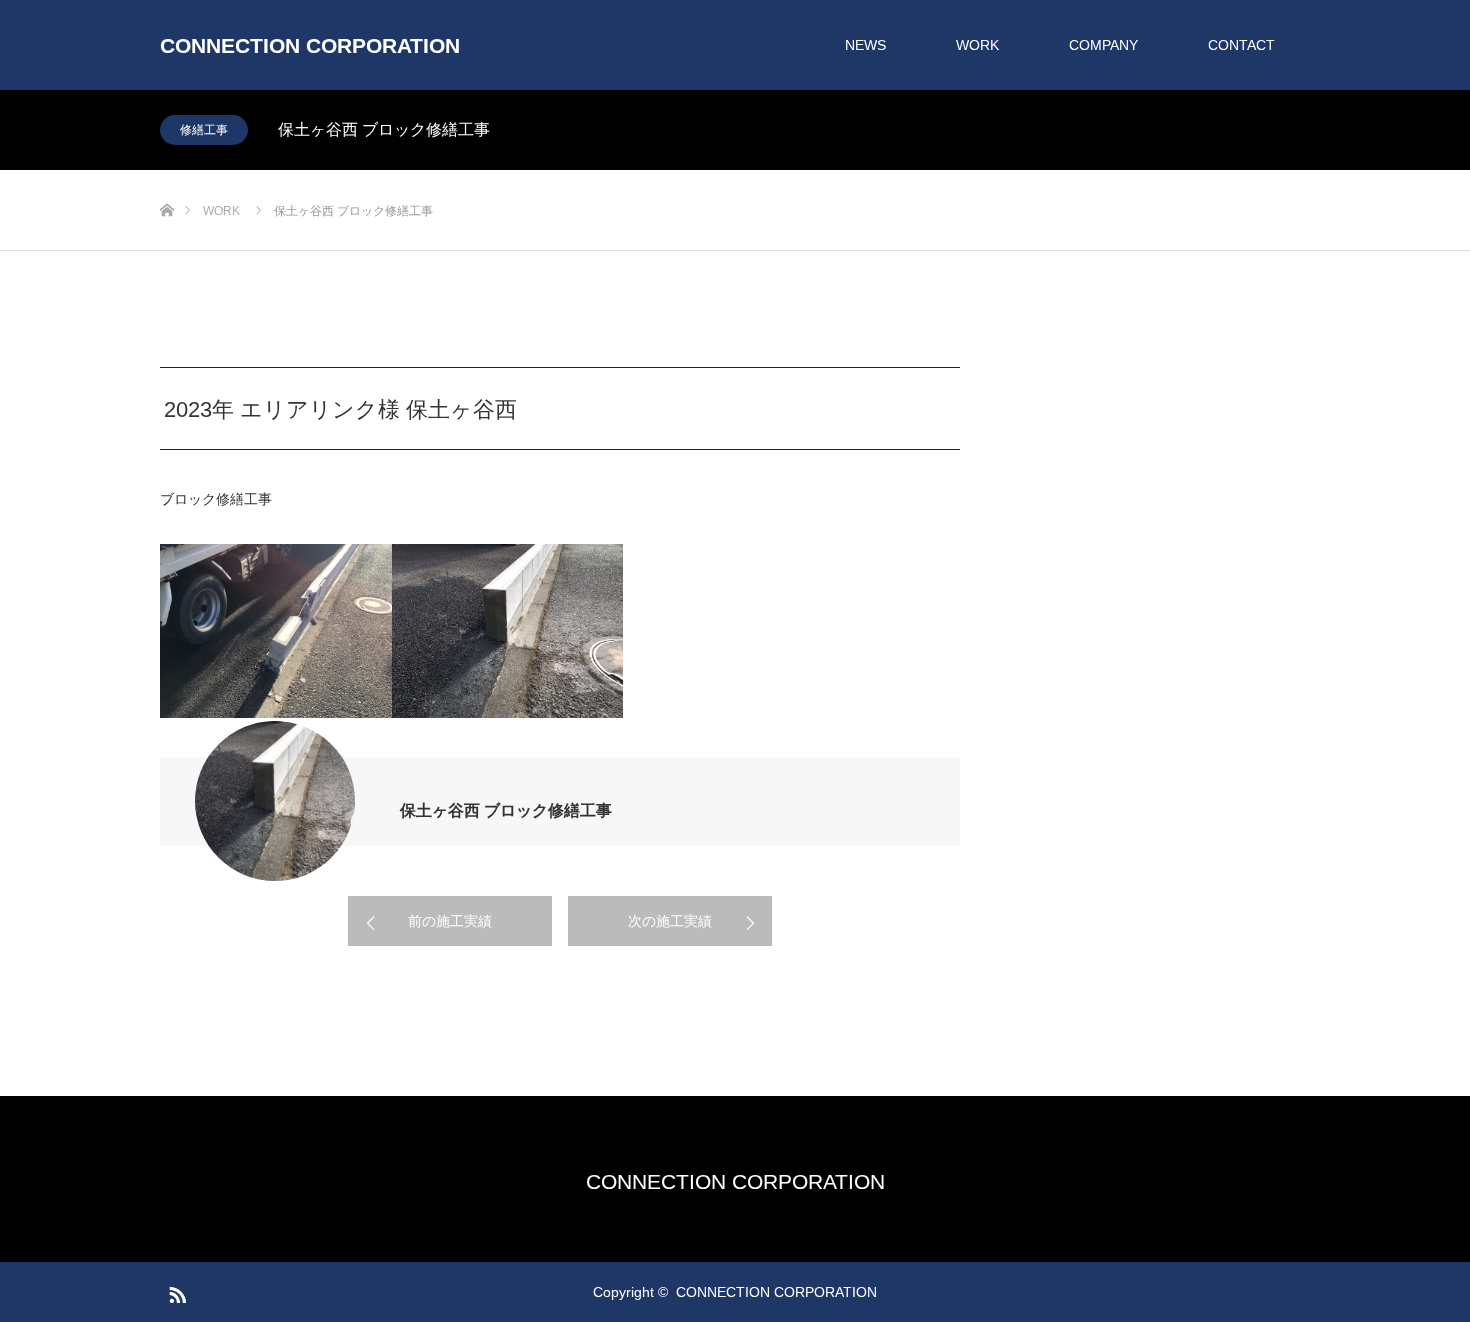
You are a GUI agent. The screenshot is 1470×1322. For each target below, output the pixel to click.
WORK (977, 45)
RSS (175, 1291)
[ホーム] (166, 177)
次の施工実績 (670, 921)
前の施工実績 (450, 921)
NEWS (865, 45)
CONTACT (1241, 45)
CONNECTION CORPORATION (310, 45)
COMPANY (1103, 45)
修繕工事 (204, 130)
